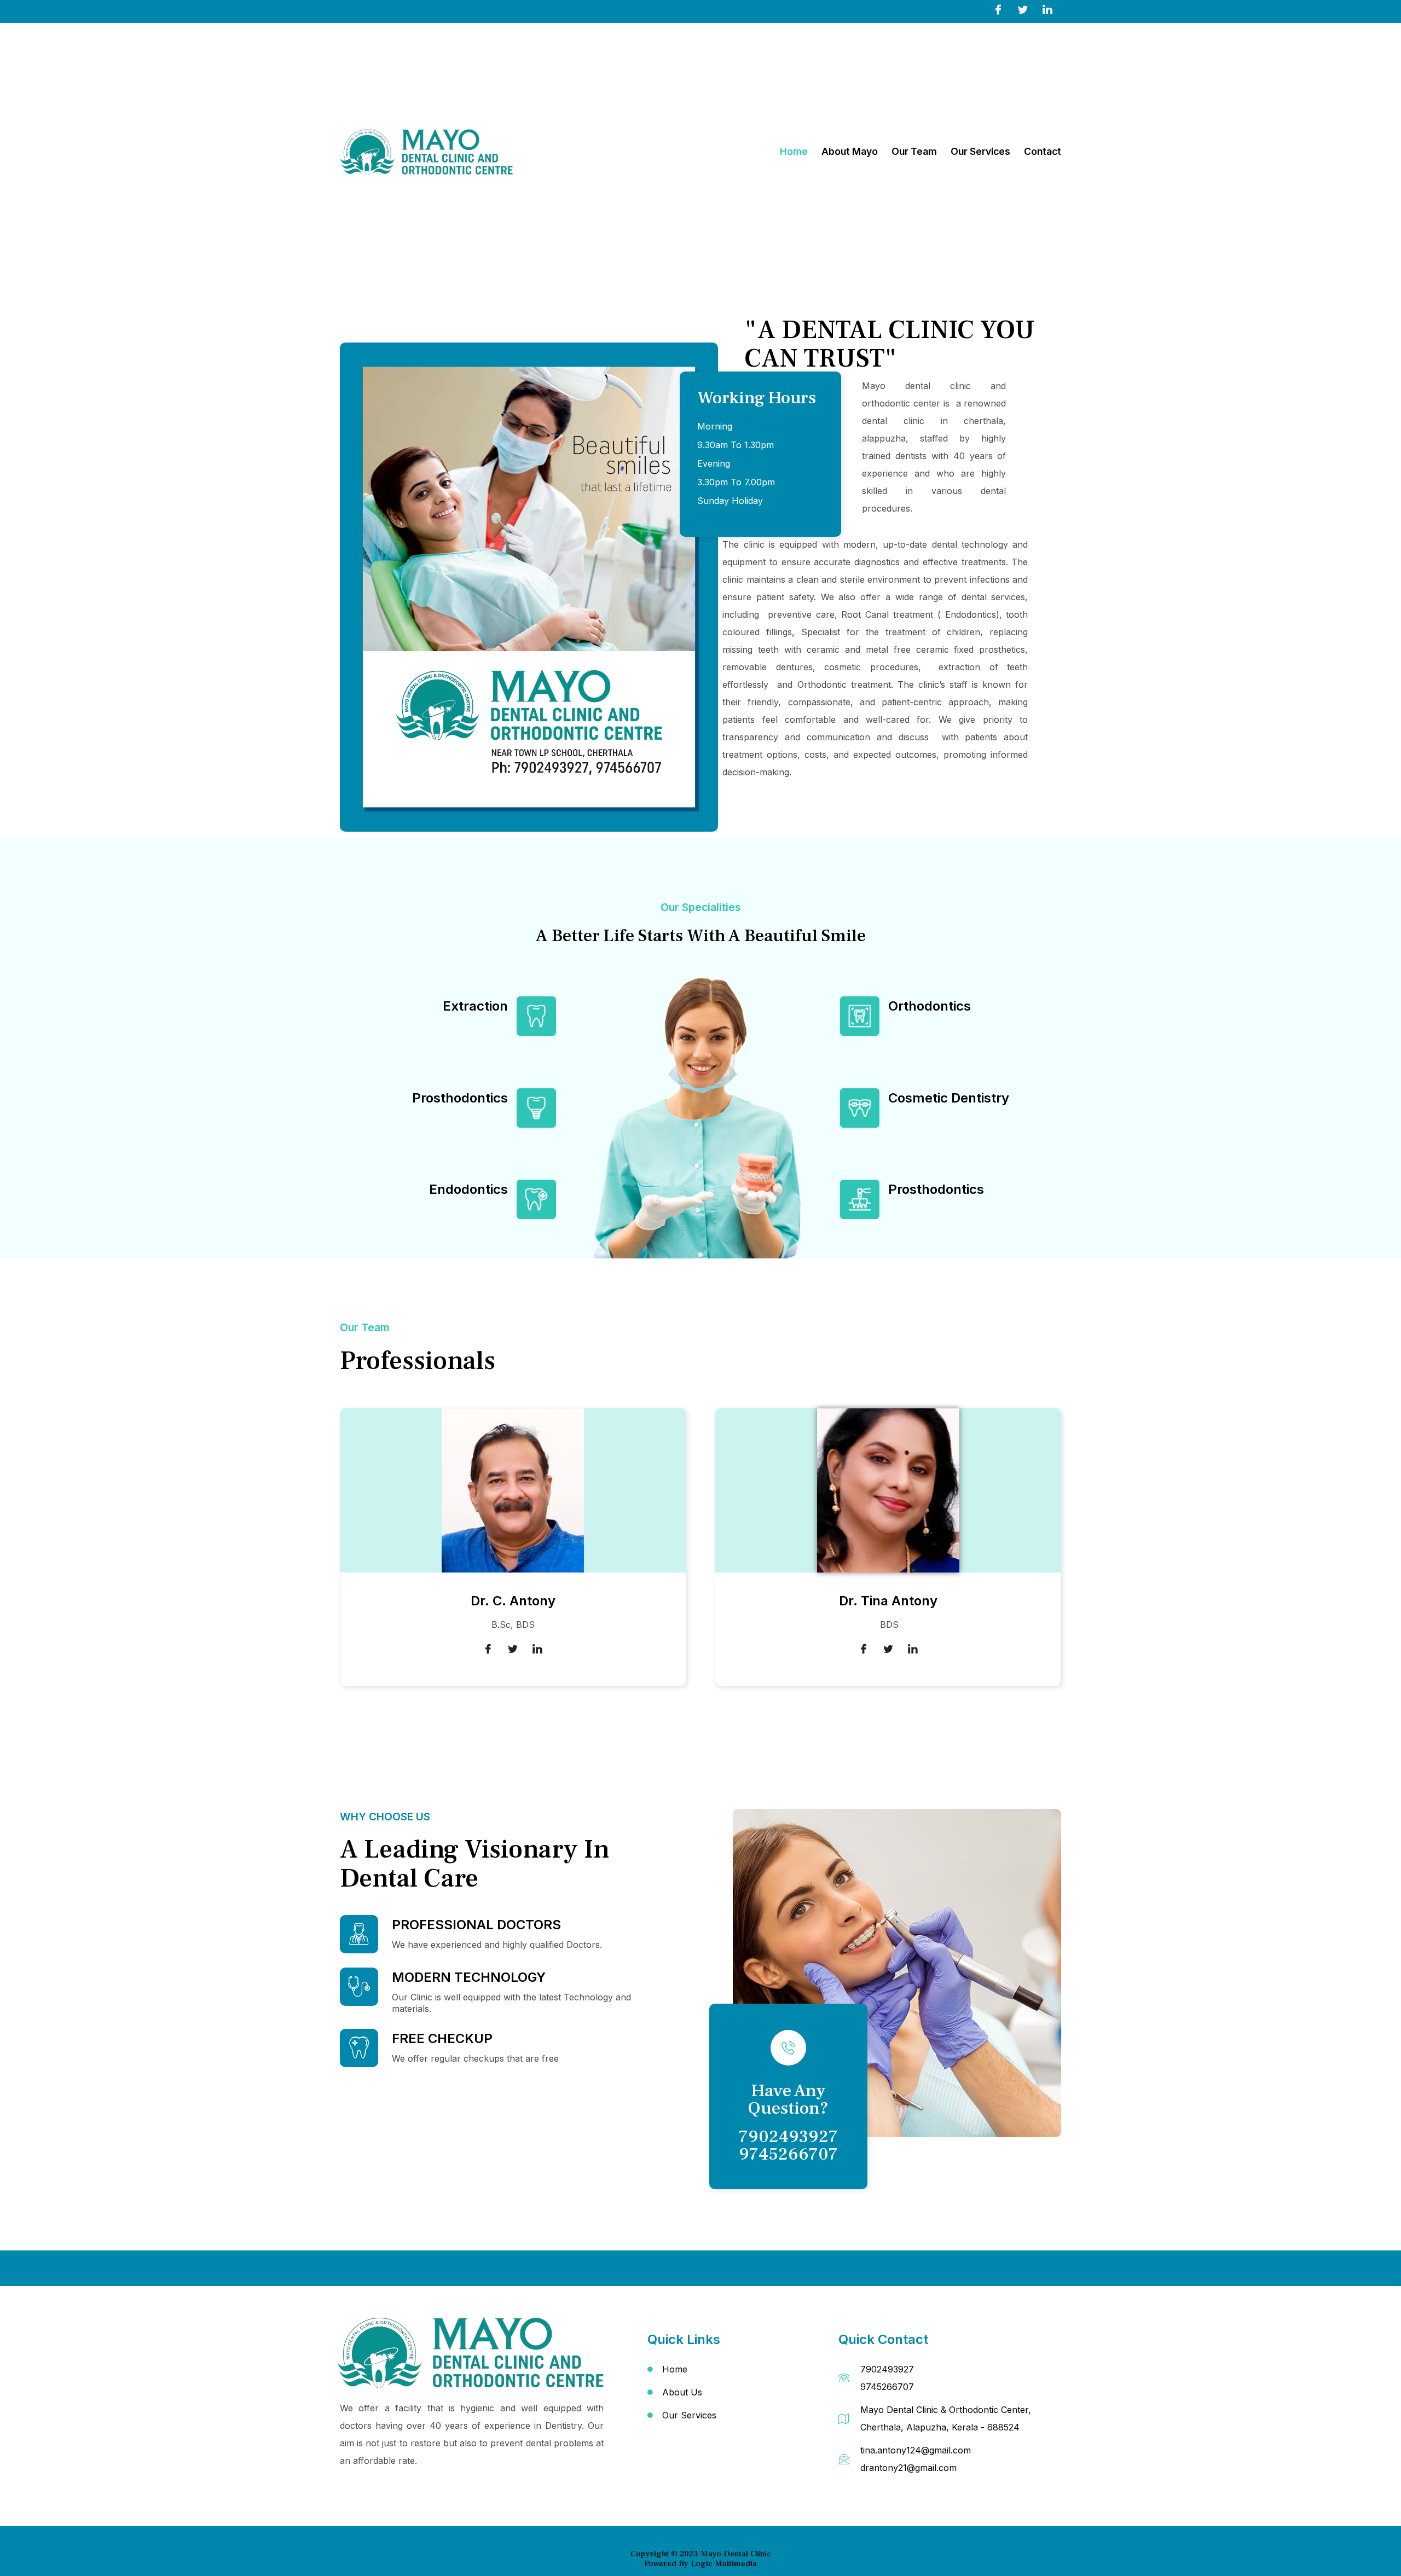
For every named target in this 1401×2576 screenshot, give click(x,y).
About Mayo (850, 151)
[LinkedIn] (1047, 9)
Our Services (980, 151)
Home (794, 151)
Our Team (914, 151)
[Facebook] (998, 9)
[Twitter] (1023, 9)
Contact (1043, 151)
